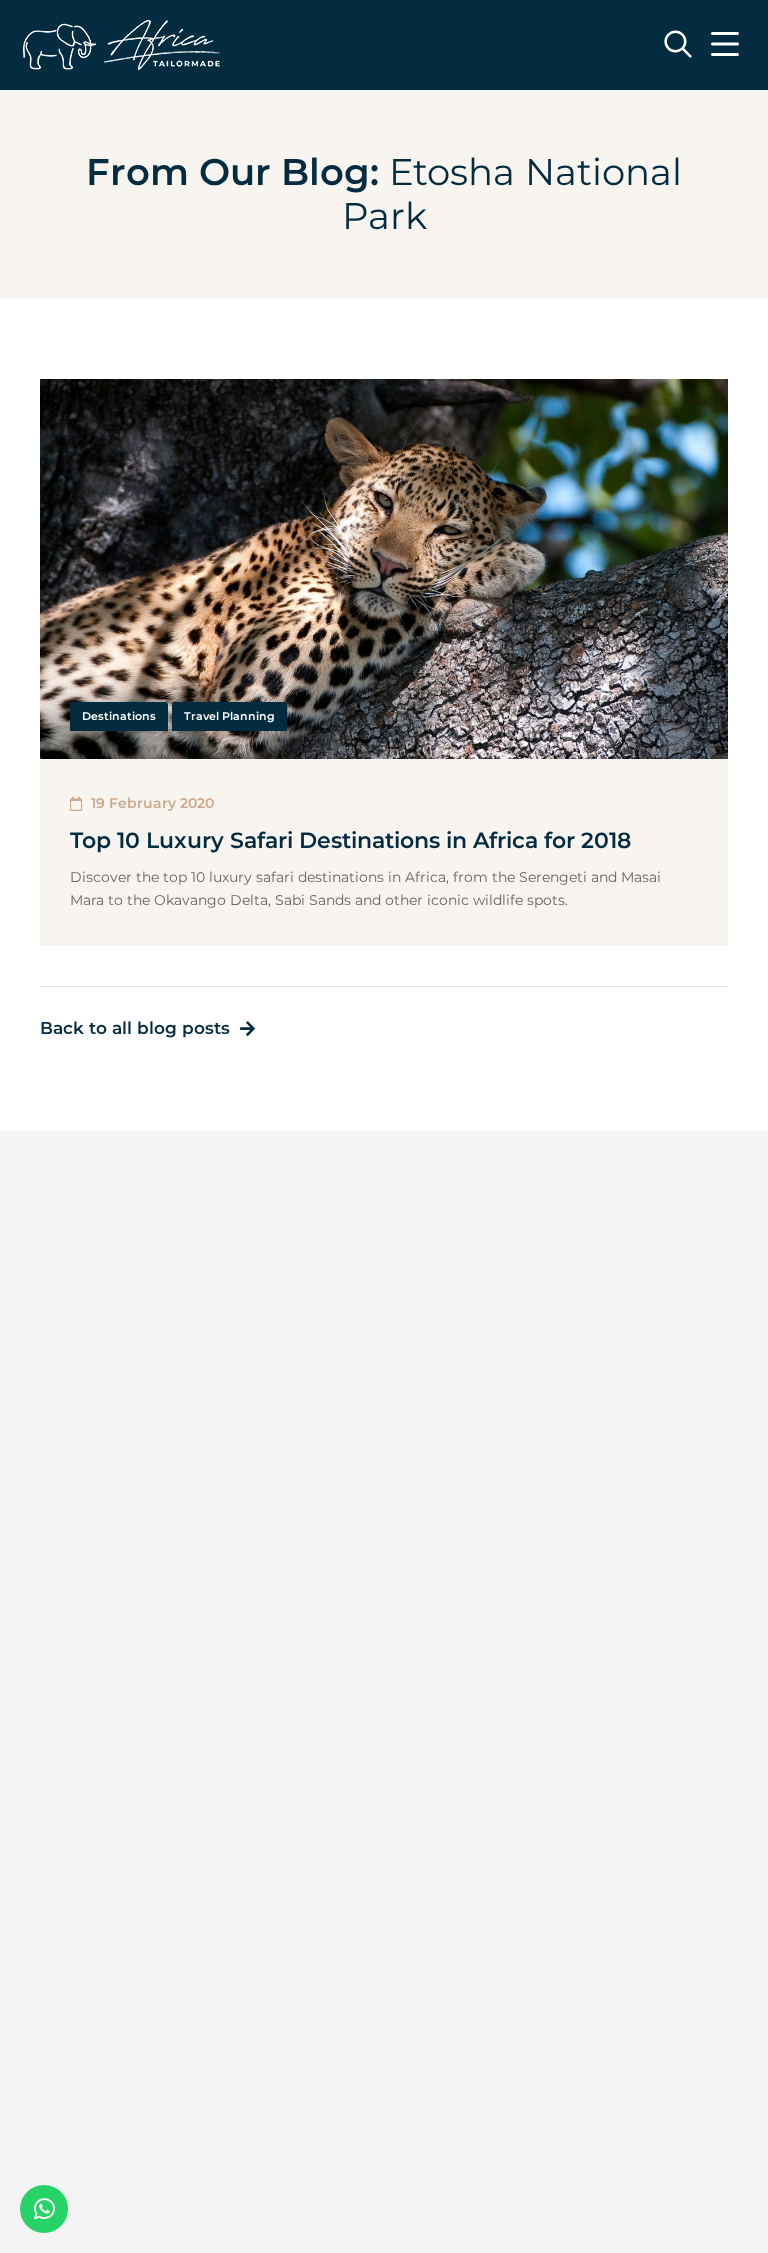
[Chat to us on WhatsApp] (44, 2209)
